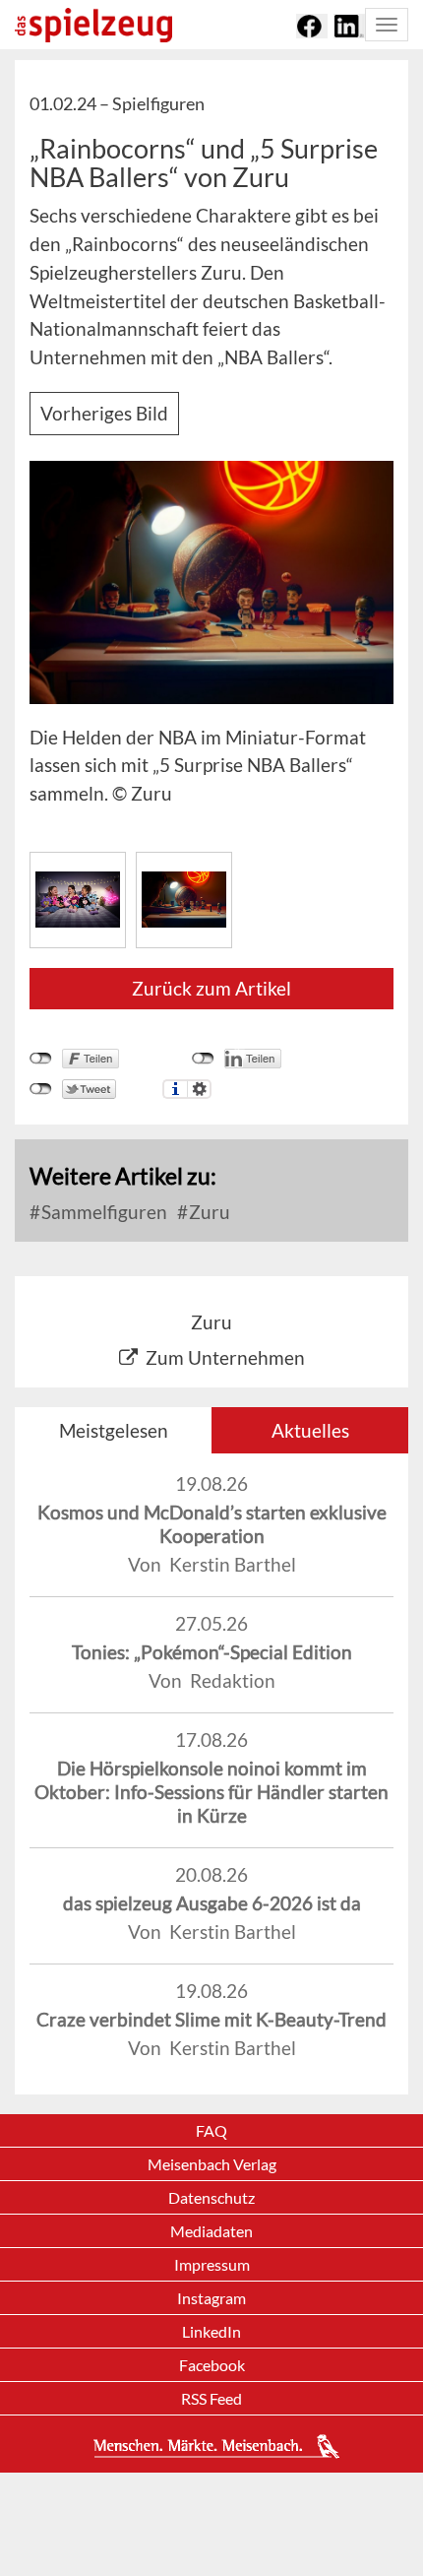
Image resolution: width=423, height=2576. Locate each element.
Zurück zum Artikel (211, 988)
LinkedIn (211, 2331)
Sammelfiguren (102, 1212)
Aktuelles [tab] (310, 1430)
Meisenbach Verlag (212, 2164)
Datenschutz (211, 2197)
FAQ (211, 2130)
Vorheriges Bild (104, 413)
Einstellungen (199, 1089)
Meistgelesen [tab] (114, 1430)
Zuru (208, 1212)
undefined (203, 1059)
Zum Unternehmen (225, 1357)
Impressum (212, 2264)
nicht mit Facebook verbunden (41, 1059)
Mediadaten (211, 2231)
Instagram (211, 2298)
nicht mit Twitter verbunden (41, 1089)
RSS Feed (211, 2398)
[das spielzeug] (93, 25)
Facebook (212, 2365)
